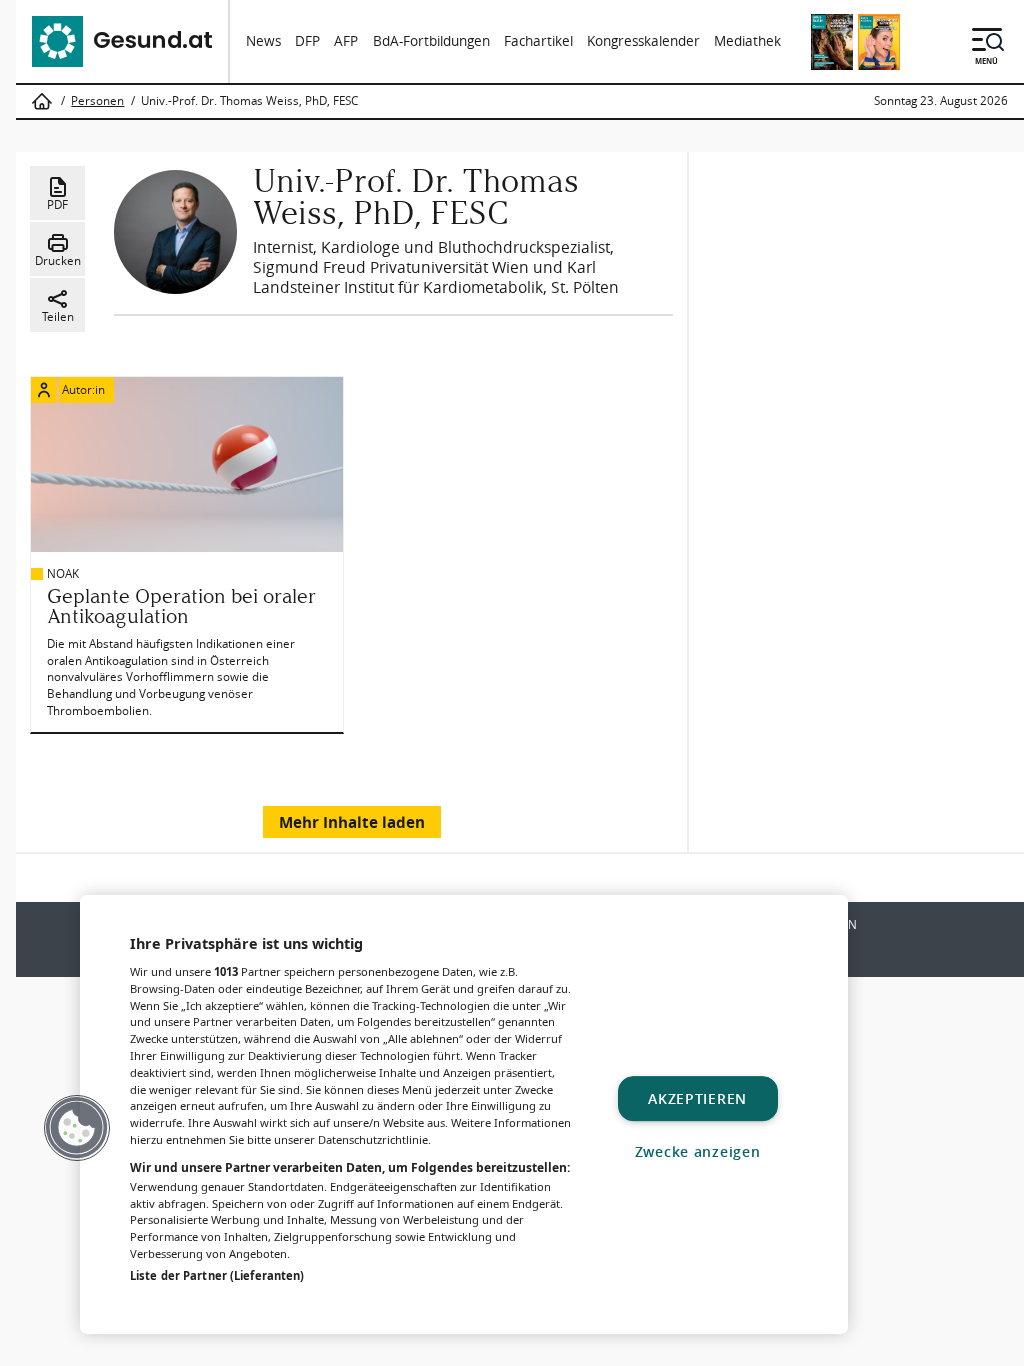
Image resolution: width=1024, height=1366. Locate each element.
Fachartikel (538, 41)
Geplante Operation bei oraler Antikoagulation (181, 606)
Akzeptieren (697, 1098)
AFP (346, 41)
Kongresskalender (643, 41)
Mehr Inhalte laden (352, 822)
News (263, 41)
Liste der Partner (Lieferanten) (217, 1275)
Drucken (58, 260)
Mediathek (747, 41)
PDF (57, 204)
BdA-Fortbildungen (431, 41)
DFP (307, 41)
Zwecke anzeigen (698, 1151)
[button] (77, 1128)
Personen (97, 101)
